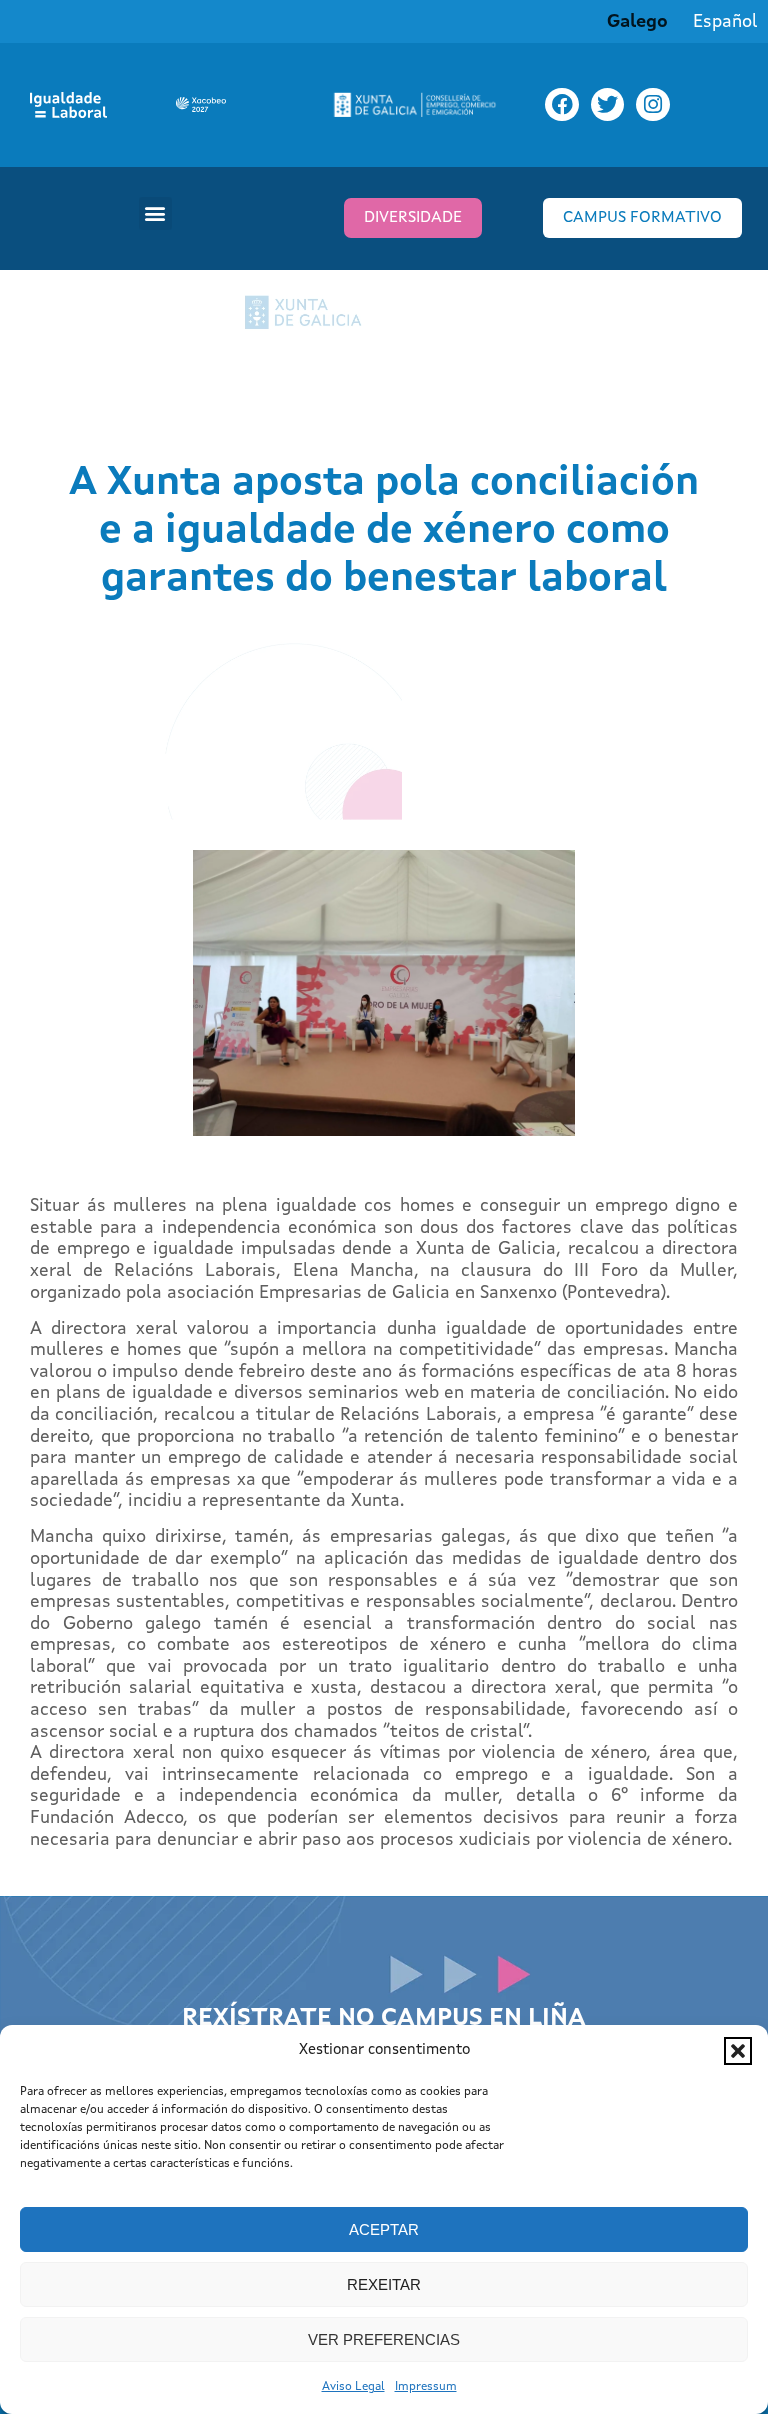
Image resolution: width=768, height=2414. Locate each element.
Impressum (426, 2387)
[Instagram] (653, 105)
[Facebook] (562, 105)
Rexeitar (384, 2284)
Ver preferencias (384, 2339)
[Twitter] (608, 105)
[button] (738, 2051)
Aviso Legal (353, 2387)
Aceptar (384, 2229)
